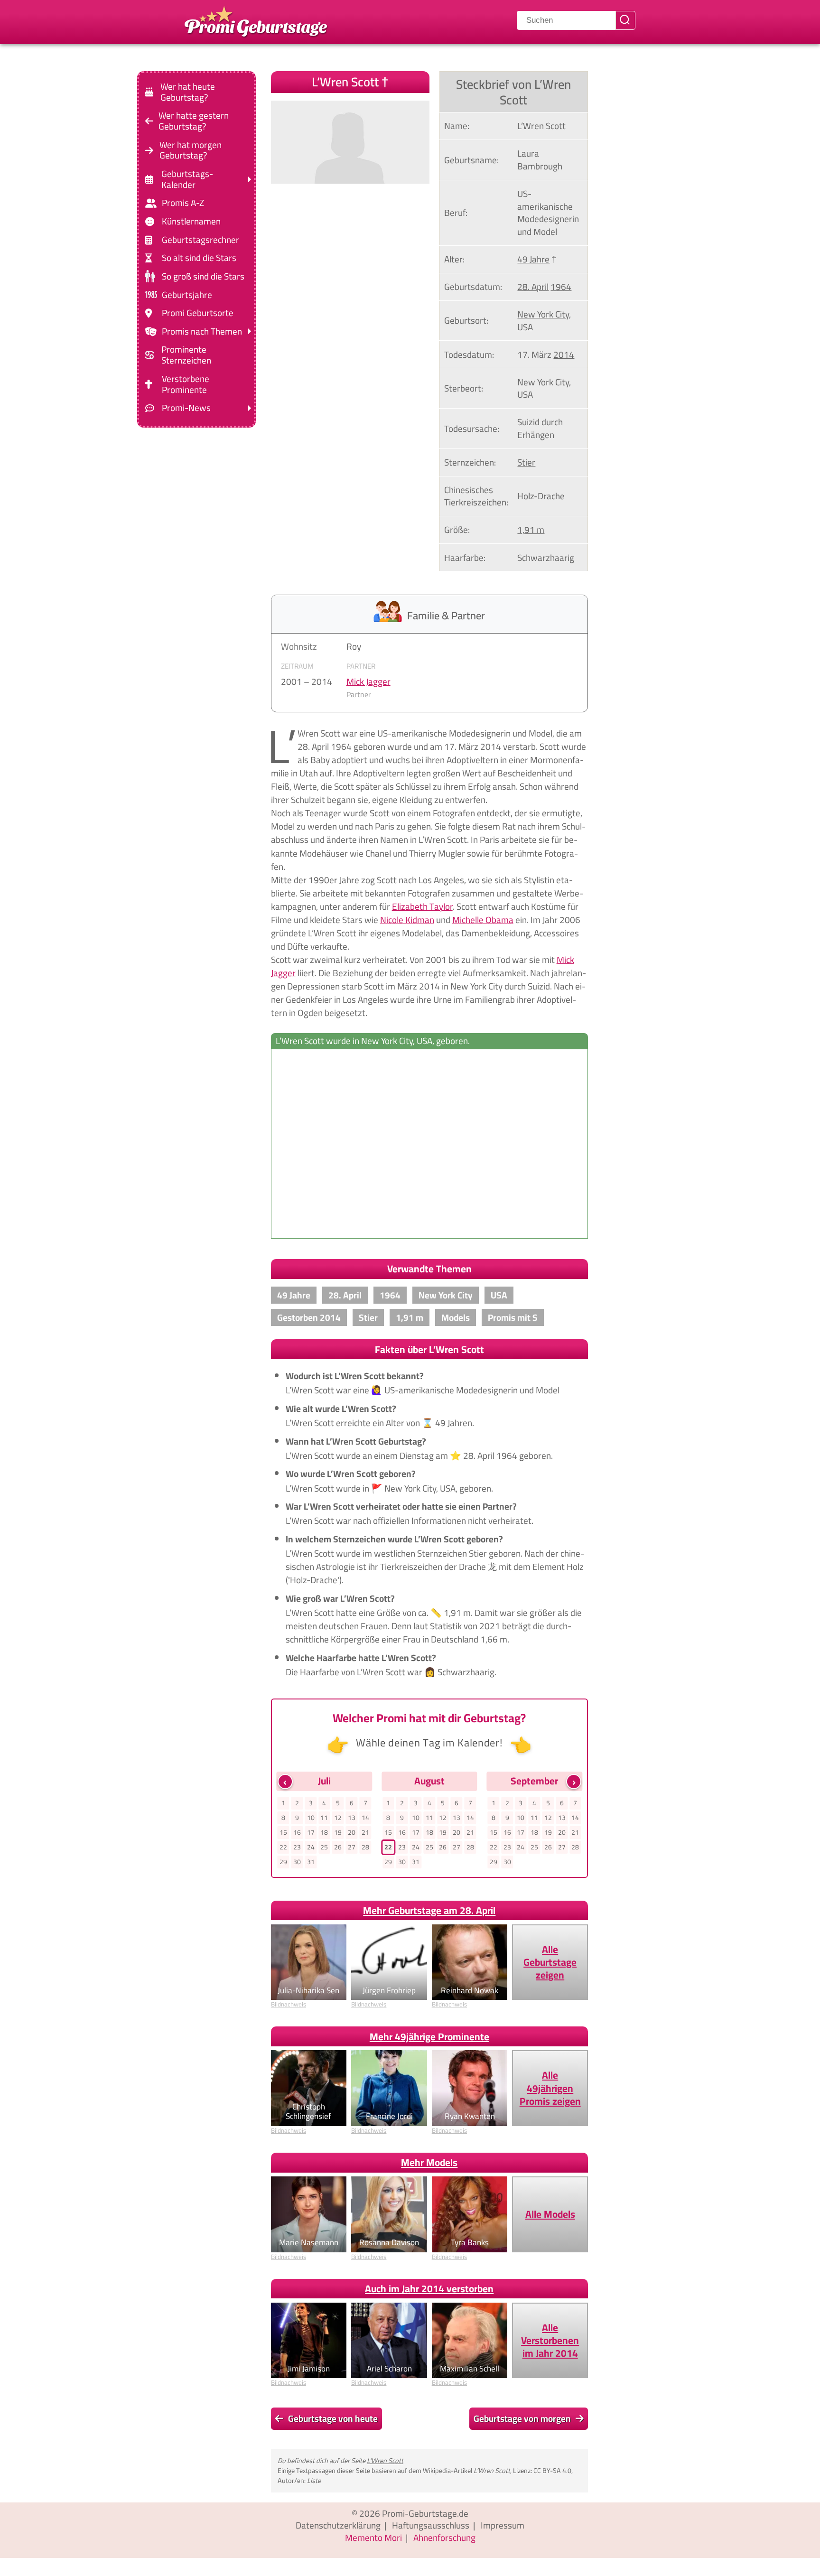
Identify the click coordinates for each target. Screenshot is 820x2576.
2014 (564, 355)
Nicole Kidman (407, 920)
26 (338, 1847)
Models (456, 1317)
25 (324, 1847)
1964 (561, 287)
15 (283, 1832)
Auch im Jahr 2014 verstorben (429, 2289)
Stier (526, 462)
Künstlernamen (191, 221)
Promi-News (186, 408)
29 (283, 1862)
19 (338, 1832)
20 (352, 1832)
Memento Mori (373, 2538)
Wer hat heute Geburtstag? (188, 92)
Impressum (503, 2525)
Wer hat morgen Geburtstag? (191, 150)
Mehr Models (429, 2162)
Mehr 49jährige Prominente (429, 2037)
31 (311, 1862)
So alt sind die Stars (199, 258)
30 (297, 1862)
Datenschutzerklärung (338, 2525)
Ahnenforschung (444, 2538)
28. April (533, 287)
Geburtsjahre (187, 294)
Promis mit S (513, 1317)
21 (365, 1832)
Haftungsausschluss (431, 2525)
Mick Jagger (368, 681)
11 (324, 1818)
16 (297, 1832)
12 (338, 1818)
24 (311, 1847)
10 (311, 1818)
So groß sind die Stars (203, 276)
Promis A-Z (183, 203)
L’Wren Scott (385, 2460)
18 (324, 1832)
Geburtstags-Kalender (187, 179)
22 (283, 1847)
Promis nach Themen (202, 331)
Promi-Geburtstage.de (425, 2513)
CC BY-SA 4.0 (552, 2470)
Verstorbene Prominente (186, 384)
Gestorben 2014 (309, 1317)
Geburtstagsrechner (200, 240)
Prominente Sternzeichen (186, 355)
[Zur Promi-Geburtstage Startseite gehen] (256, 20)
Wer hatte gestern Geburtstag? (194, 121)
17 (311, 1832)
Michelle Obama (483, 920)
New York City (543, 314)
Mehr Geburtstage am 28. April (429, 1910)
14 (365, 1818)
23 (297, 1847)
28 (365, 1847)
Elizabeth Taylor (422, 906)
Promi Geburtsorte (198, 313)
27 (352, 1847)
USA (525, 327)
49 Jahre (533, 259)
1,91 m (531, 530)
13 (352, 1818)
